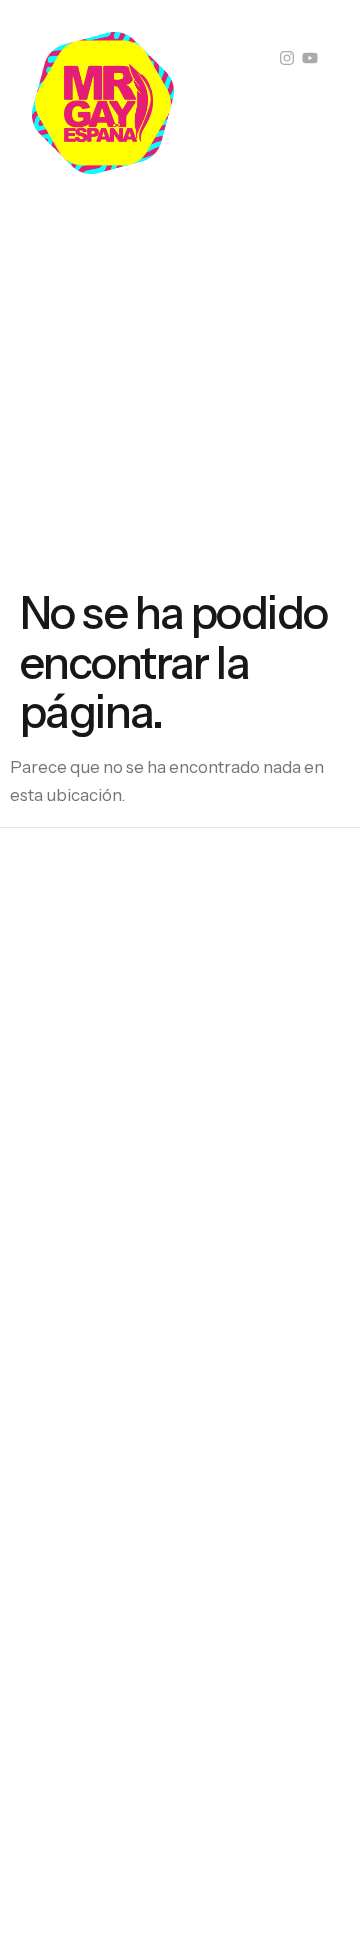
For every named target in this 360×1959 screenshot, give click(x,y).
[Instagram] (287, 58)
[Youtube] (310, 58)
